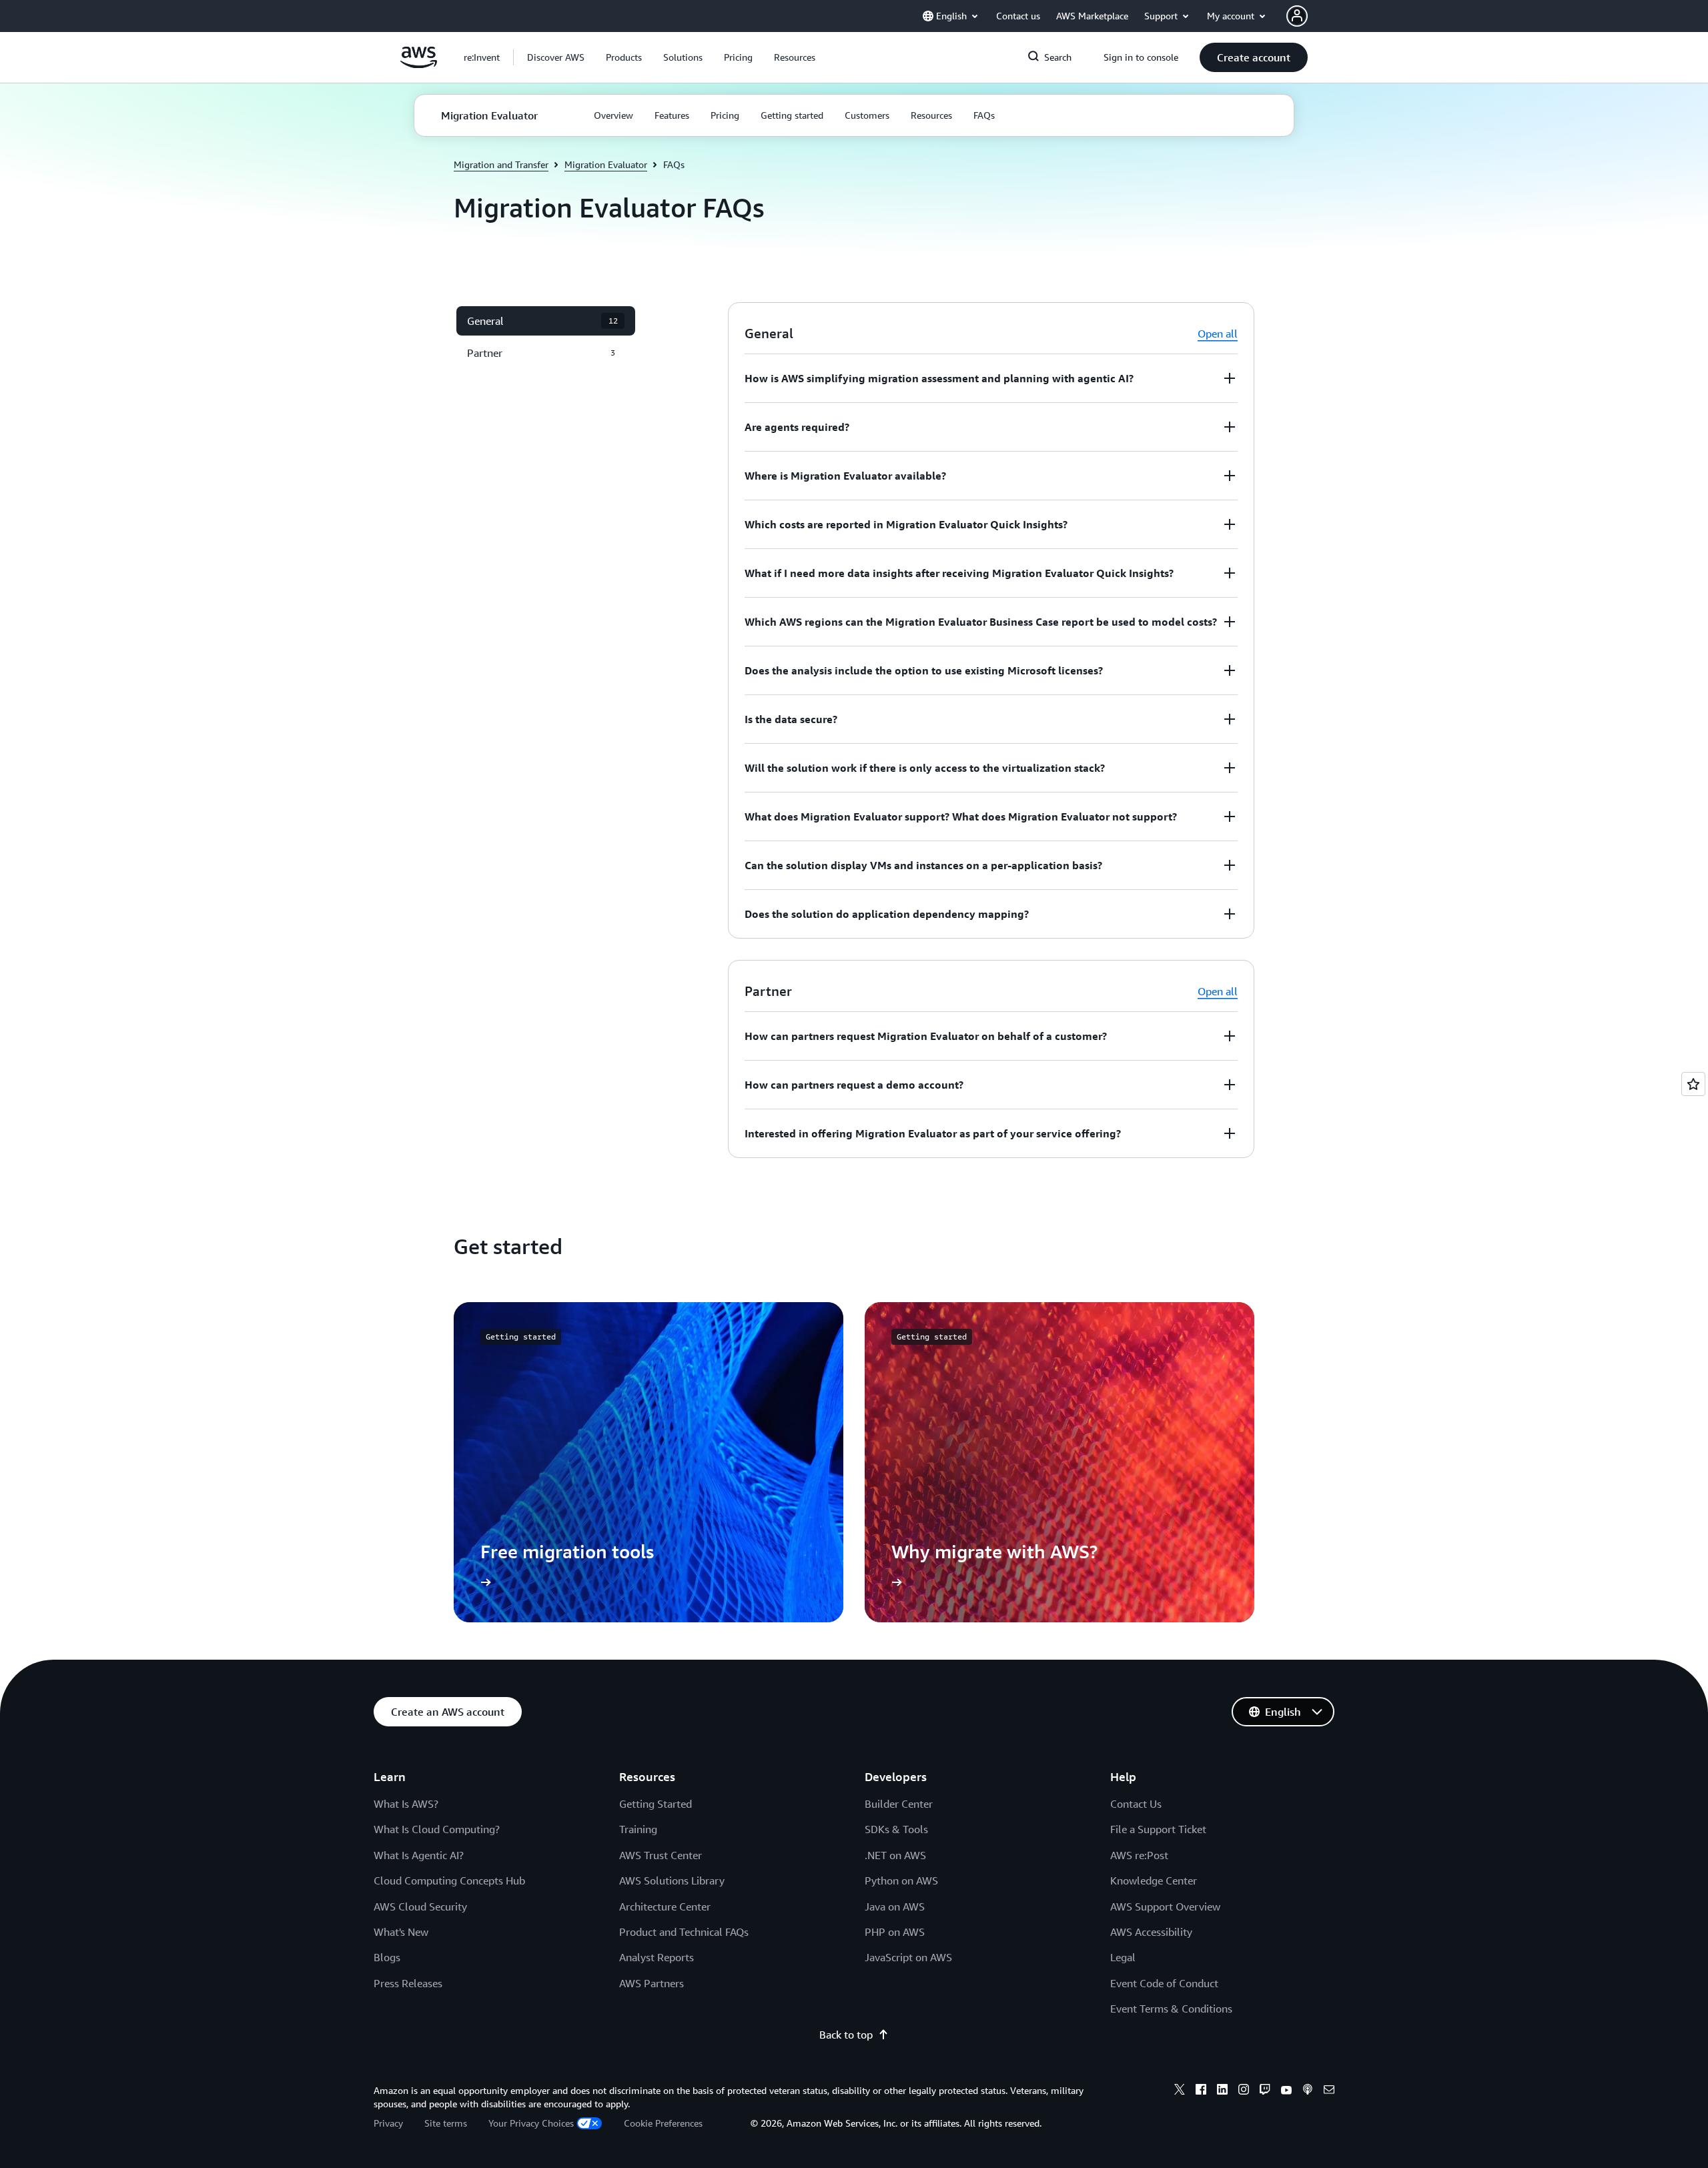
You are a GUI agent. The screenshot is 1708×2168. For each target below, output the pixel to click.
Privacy (388, 2123)
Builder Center (899, 1804)
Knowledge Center (1154, 1880)
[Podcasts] (1308, 2091)
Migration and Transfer (501, 164)
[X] (1180, 2091)
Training (638, 1829)
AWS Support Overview (1165, 1907)
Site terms (446, 2123)
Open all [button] (1218, 334)
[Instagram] (1244, 2091)
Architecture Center (665, 1907)
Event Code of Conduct (1164, 1983)
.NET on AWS (895, 1855)
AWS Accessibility (1151, 1932)
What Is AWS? (406, 1804)
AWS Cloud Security (420, 1907)
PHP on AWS (895, 1932)
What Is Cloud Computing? (437, 1829)
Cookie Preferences (663, 2123)
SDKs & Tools (896, 1829)
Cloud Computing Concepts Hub (449, 1880)
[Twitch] (1265, 2091)
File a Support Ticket (1158, 1829)
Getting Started (656, 1804)
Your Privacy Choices (531, 2123)
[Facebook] (1201, 2091)
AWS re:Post (1139, 1855)
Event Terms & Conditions (1171, 2009)
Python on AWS (901, 1880)
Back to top (846, 2035)
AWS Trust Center (661, 1855)
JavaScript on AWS (908, 1957)
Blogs (387, 1957)
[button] (556, 57)
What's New (401, 1932)
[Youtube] (1286, 2091)
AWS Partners (652, 1983)
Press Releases (408, 1983)
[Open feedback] (1693, 1084)
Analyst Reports (657, 1957)
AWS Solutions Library (672, 1880)
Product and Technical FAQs (684, 1932)
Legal (1123, 1957)
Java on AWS (895, 1907)
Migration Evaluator (606, 164)
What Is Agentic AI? (419, 1855)
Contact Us (1136, 1804)
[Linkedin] (1222, 2091)
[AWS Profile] (1297, 16)
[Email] (1329, 2091)
